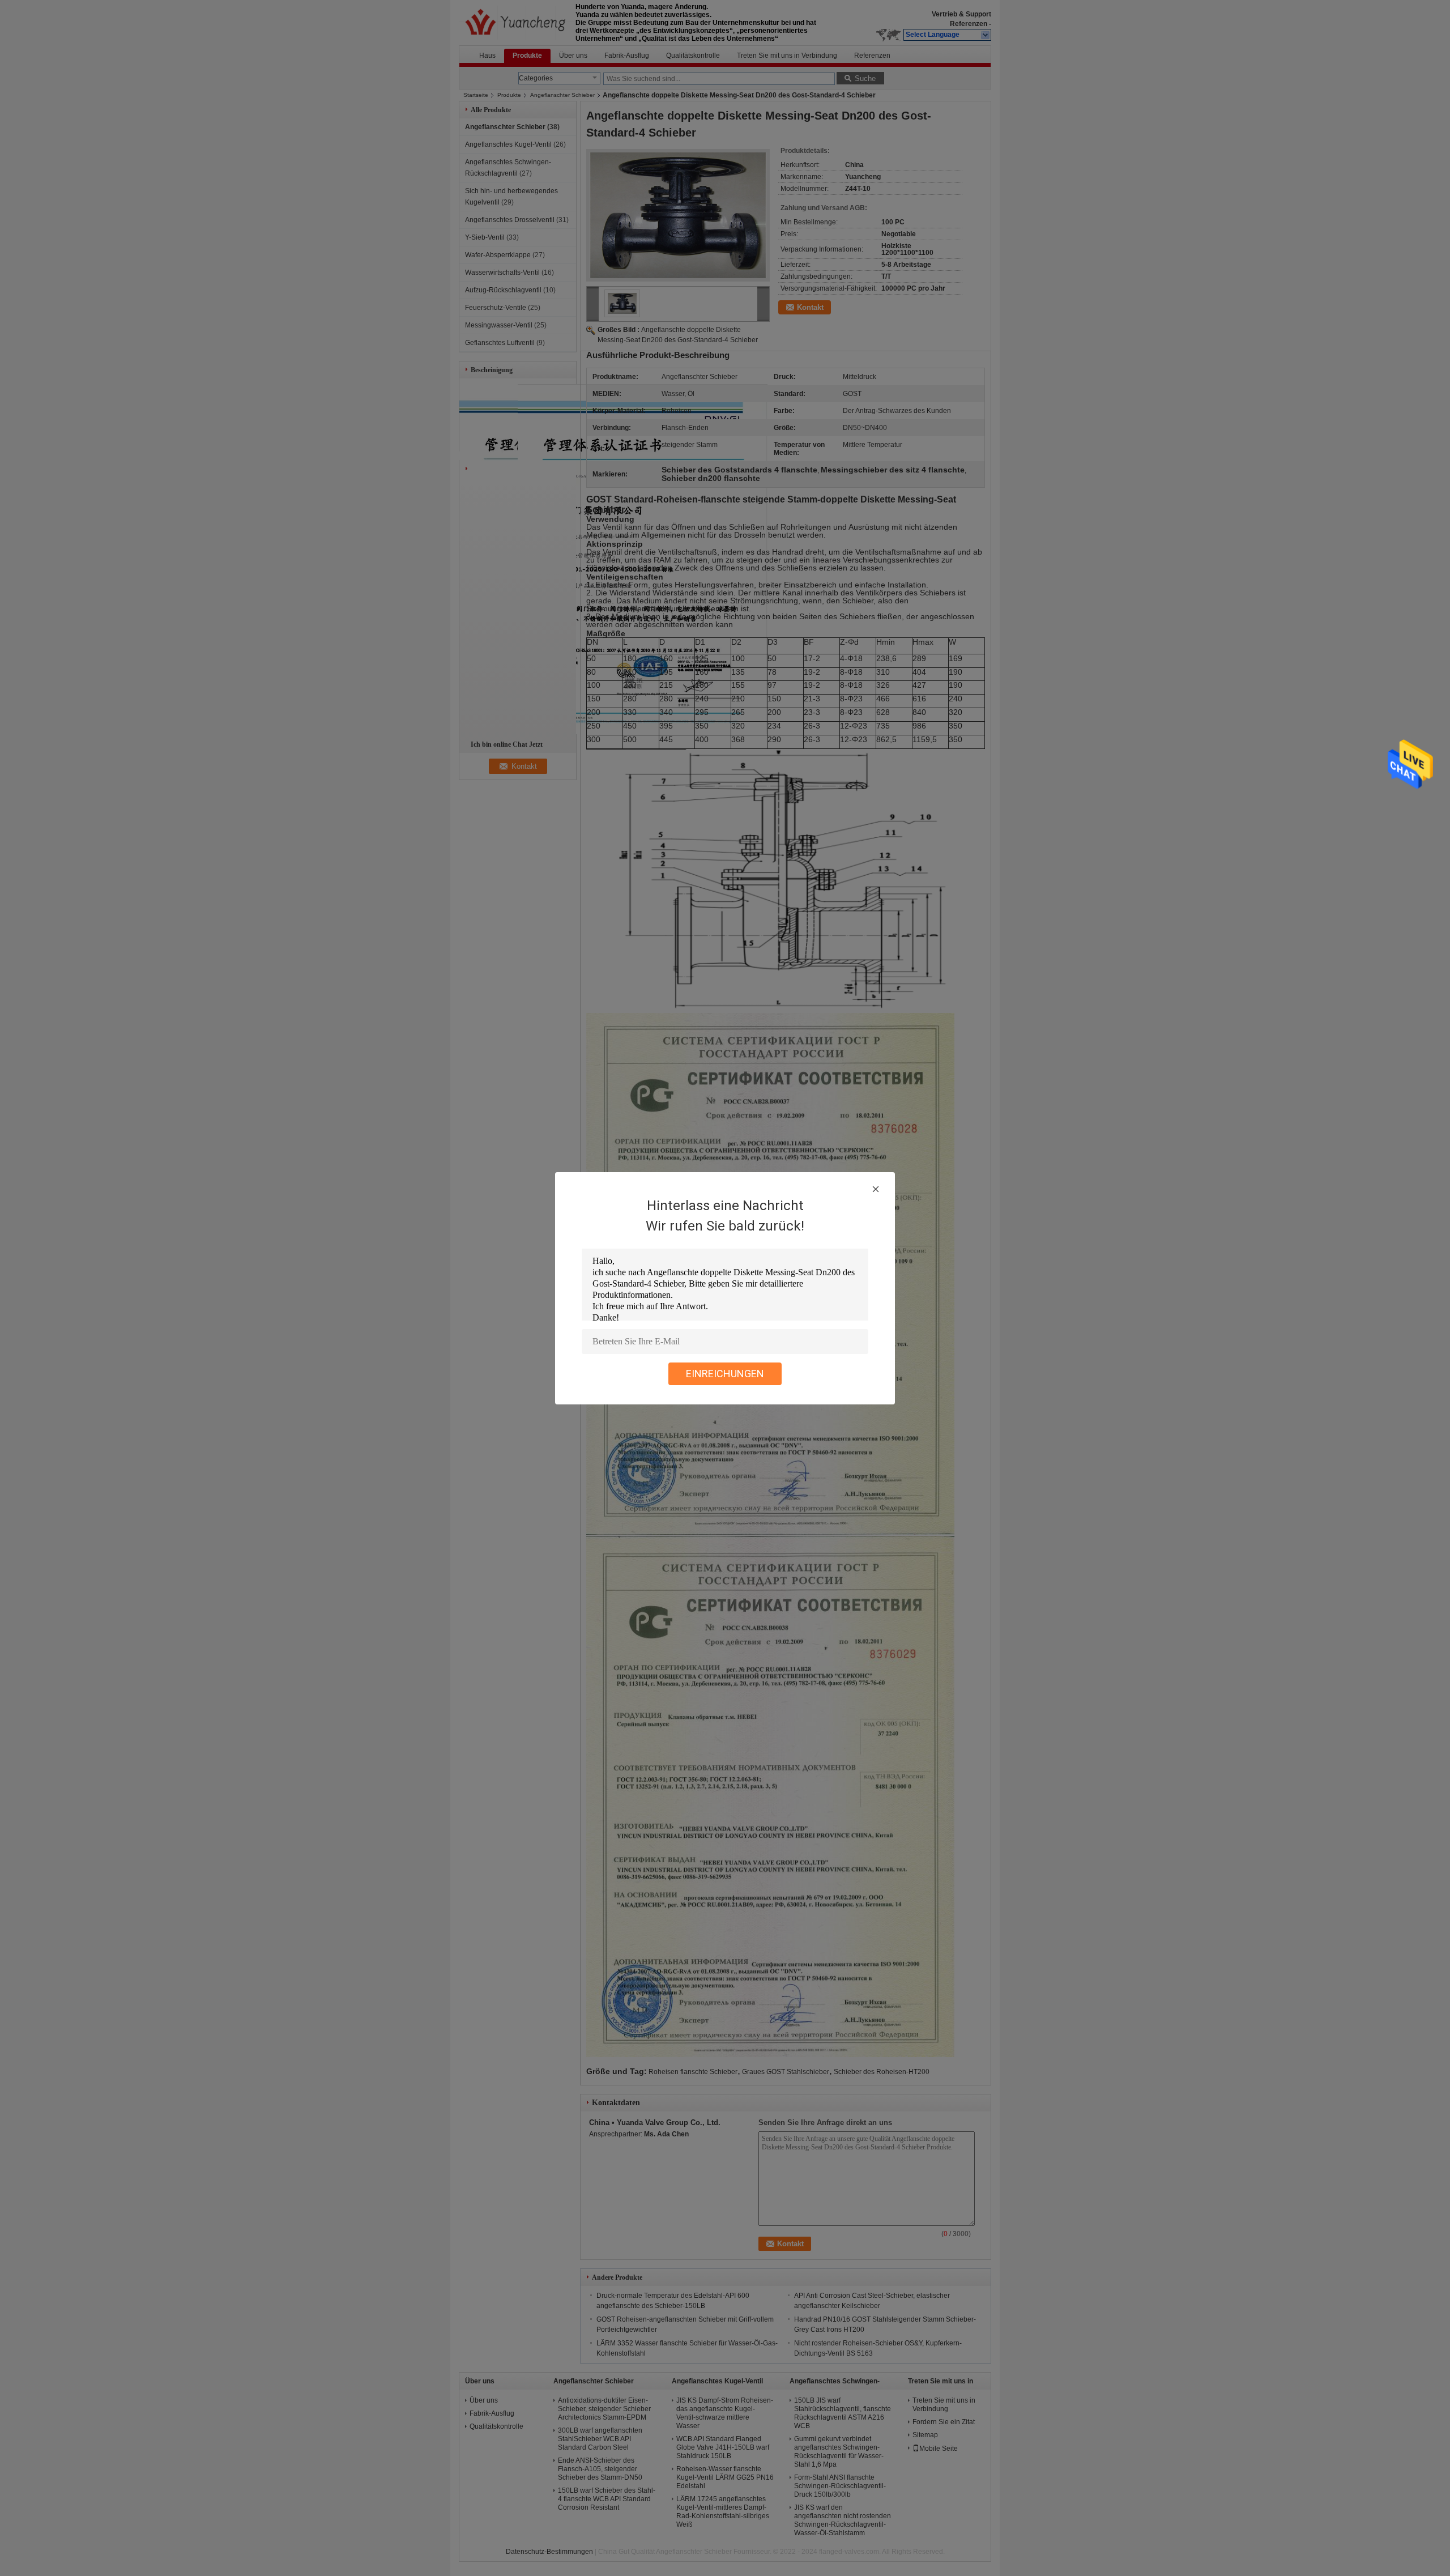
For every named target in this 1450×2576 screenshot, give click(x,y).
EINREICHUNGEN (725, 1374)
